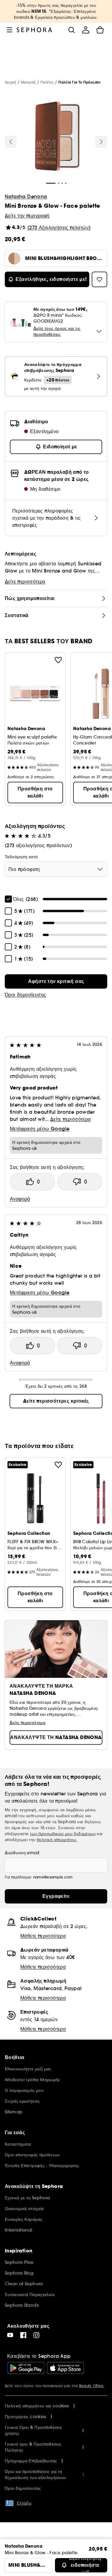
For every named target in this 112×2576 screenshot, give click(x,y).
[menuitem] (86, 30)
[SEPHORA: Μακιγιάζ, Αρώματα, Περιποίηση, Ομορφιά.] (34, 30)
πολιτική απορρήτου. (57, 1840)
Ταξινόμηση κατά (21, 857)
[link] (56, 981)
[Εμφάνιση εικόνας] (55, 137)
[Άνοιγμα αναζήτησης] (71, 30)
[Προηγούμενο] (11, 142)
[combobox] (56, 869)
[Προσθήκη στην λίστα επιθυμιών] (58, 660)
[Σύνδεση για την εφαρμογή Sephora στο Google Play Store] (26, 2368)
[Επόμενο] (101, 142)
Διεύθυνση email (22, 1853)
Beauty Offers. (92, 2386)
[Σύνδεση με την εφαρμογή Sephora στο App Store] (65, 2368)
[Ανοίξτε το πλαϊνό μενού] (10, 30)
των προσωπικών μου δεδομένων (63, 1834)
